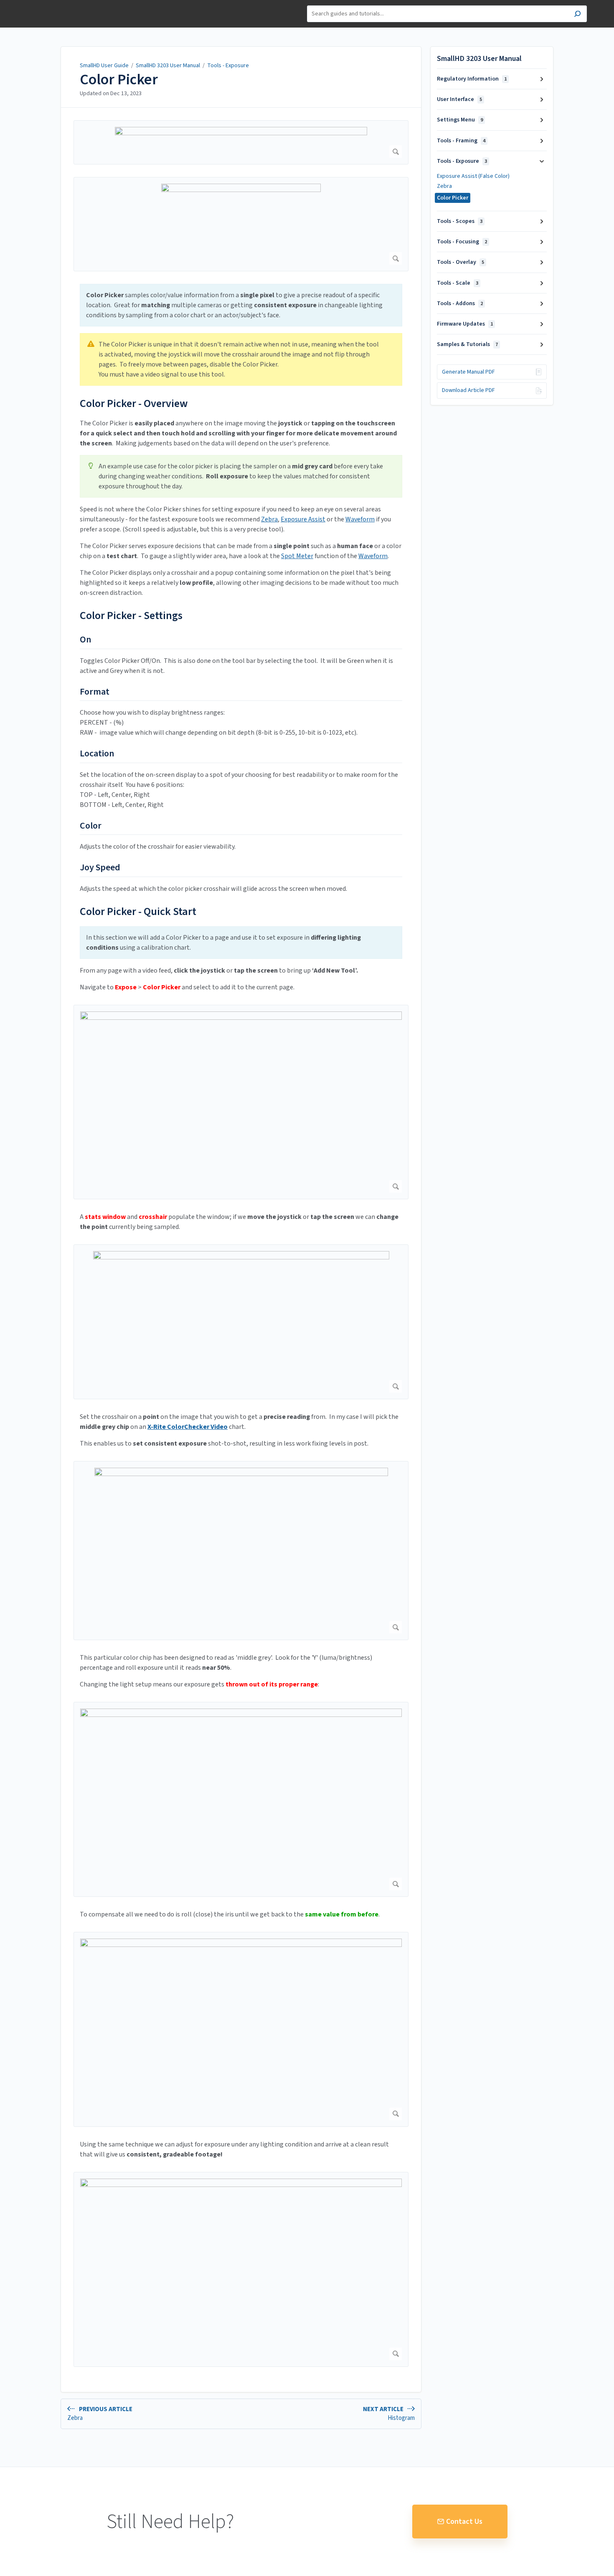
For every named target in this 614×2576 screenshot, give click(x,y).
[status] (241, 305)
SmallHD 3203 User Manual (168, 66)
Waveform (360, 519)
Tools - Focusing (462, 242)
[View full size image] (241, 142)
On (85, 640)
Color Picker (119, 80)
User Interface (459, 99)
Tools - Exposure (228, 66)
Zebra (269, 519)
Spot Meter (297, 556)
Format (95, 692)
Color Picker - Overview (134, 403)
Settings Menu (460, 120)
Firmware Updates (465, 324)
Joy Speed (100, 868)
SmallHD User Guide (104, 66)
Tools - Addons (460, 303)
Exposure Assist (303, 519)
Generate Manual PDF (468, 372)
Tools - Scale (458, 283)
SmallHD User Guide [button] (53, 4)
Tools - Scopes (460, 221)
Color (91, 826)
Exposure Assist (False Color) (473, 176)
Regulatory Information (472, 79)
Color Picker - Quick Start (138, 911)
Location (97, 754)
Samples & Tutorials (467, 344)
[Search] (577, 15)
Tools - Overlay (460, 262)
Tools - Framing (461, 141)
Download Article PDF (468, 390)
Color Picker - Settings (131, 616)
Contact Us (464, 2522)
